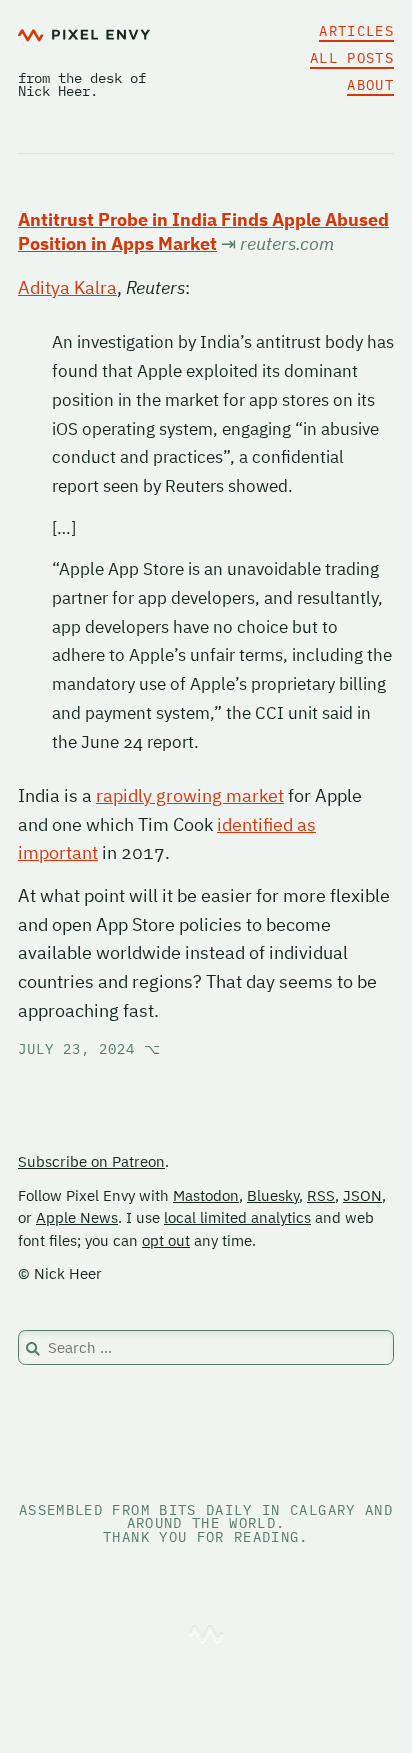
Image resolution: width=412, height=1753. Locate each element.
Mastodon (206, 1195)
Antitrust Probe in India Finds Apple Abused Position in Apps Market (203, 231)
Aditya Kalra (67, 287)
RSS (321, 1195)
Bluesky (273, 1195)
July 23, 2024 (89, 1049)
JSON (362, 1195)
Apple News (77, 1217)
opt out (166, 1240)
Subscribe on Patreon (91, 1161)
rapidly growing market (190, 795)
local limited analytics (237, 1217)
